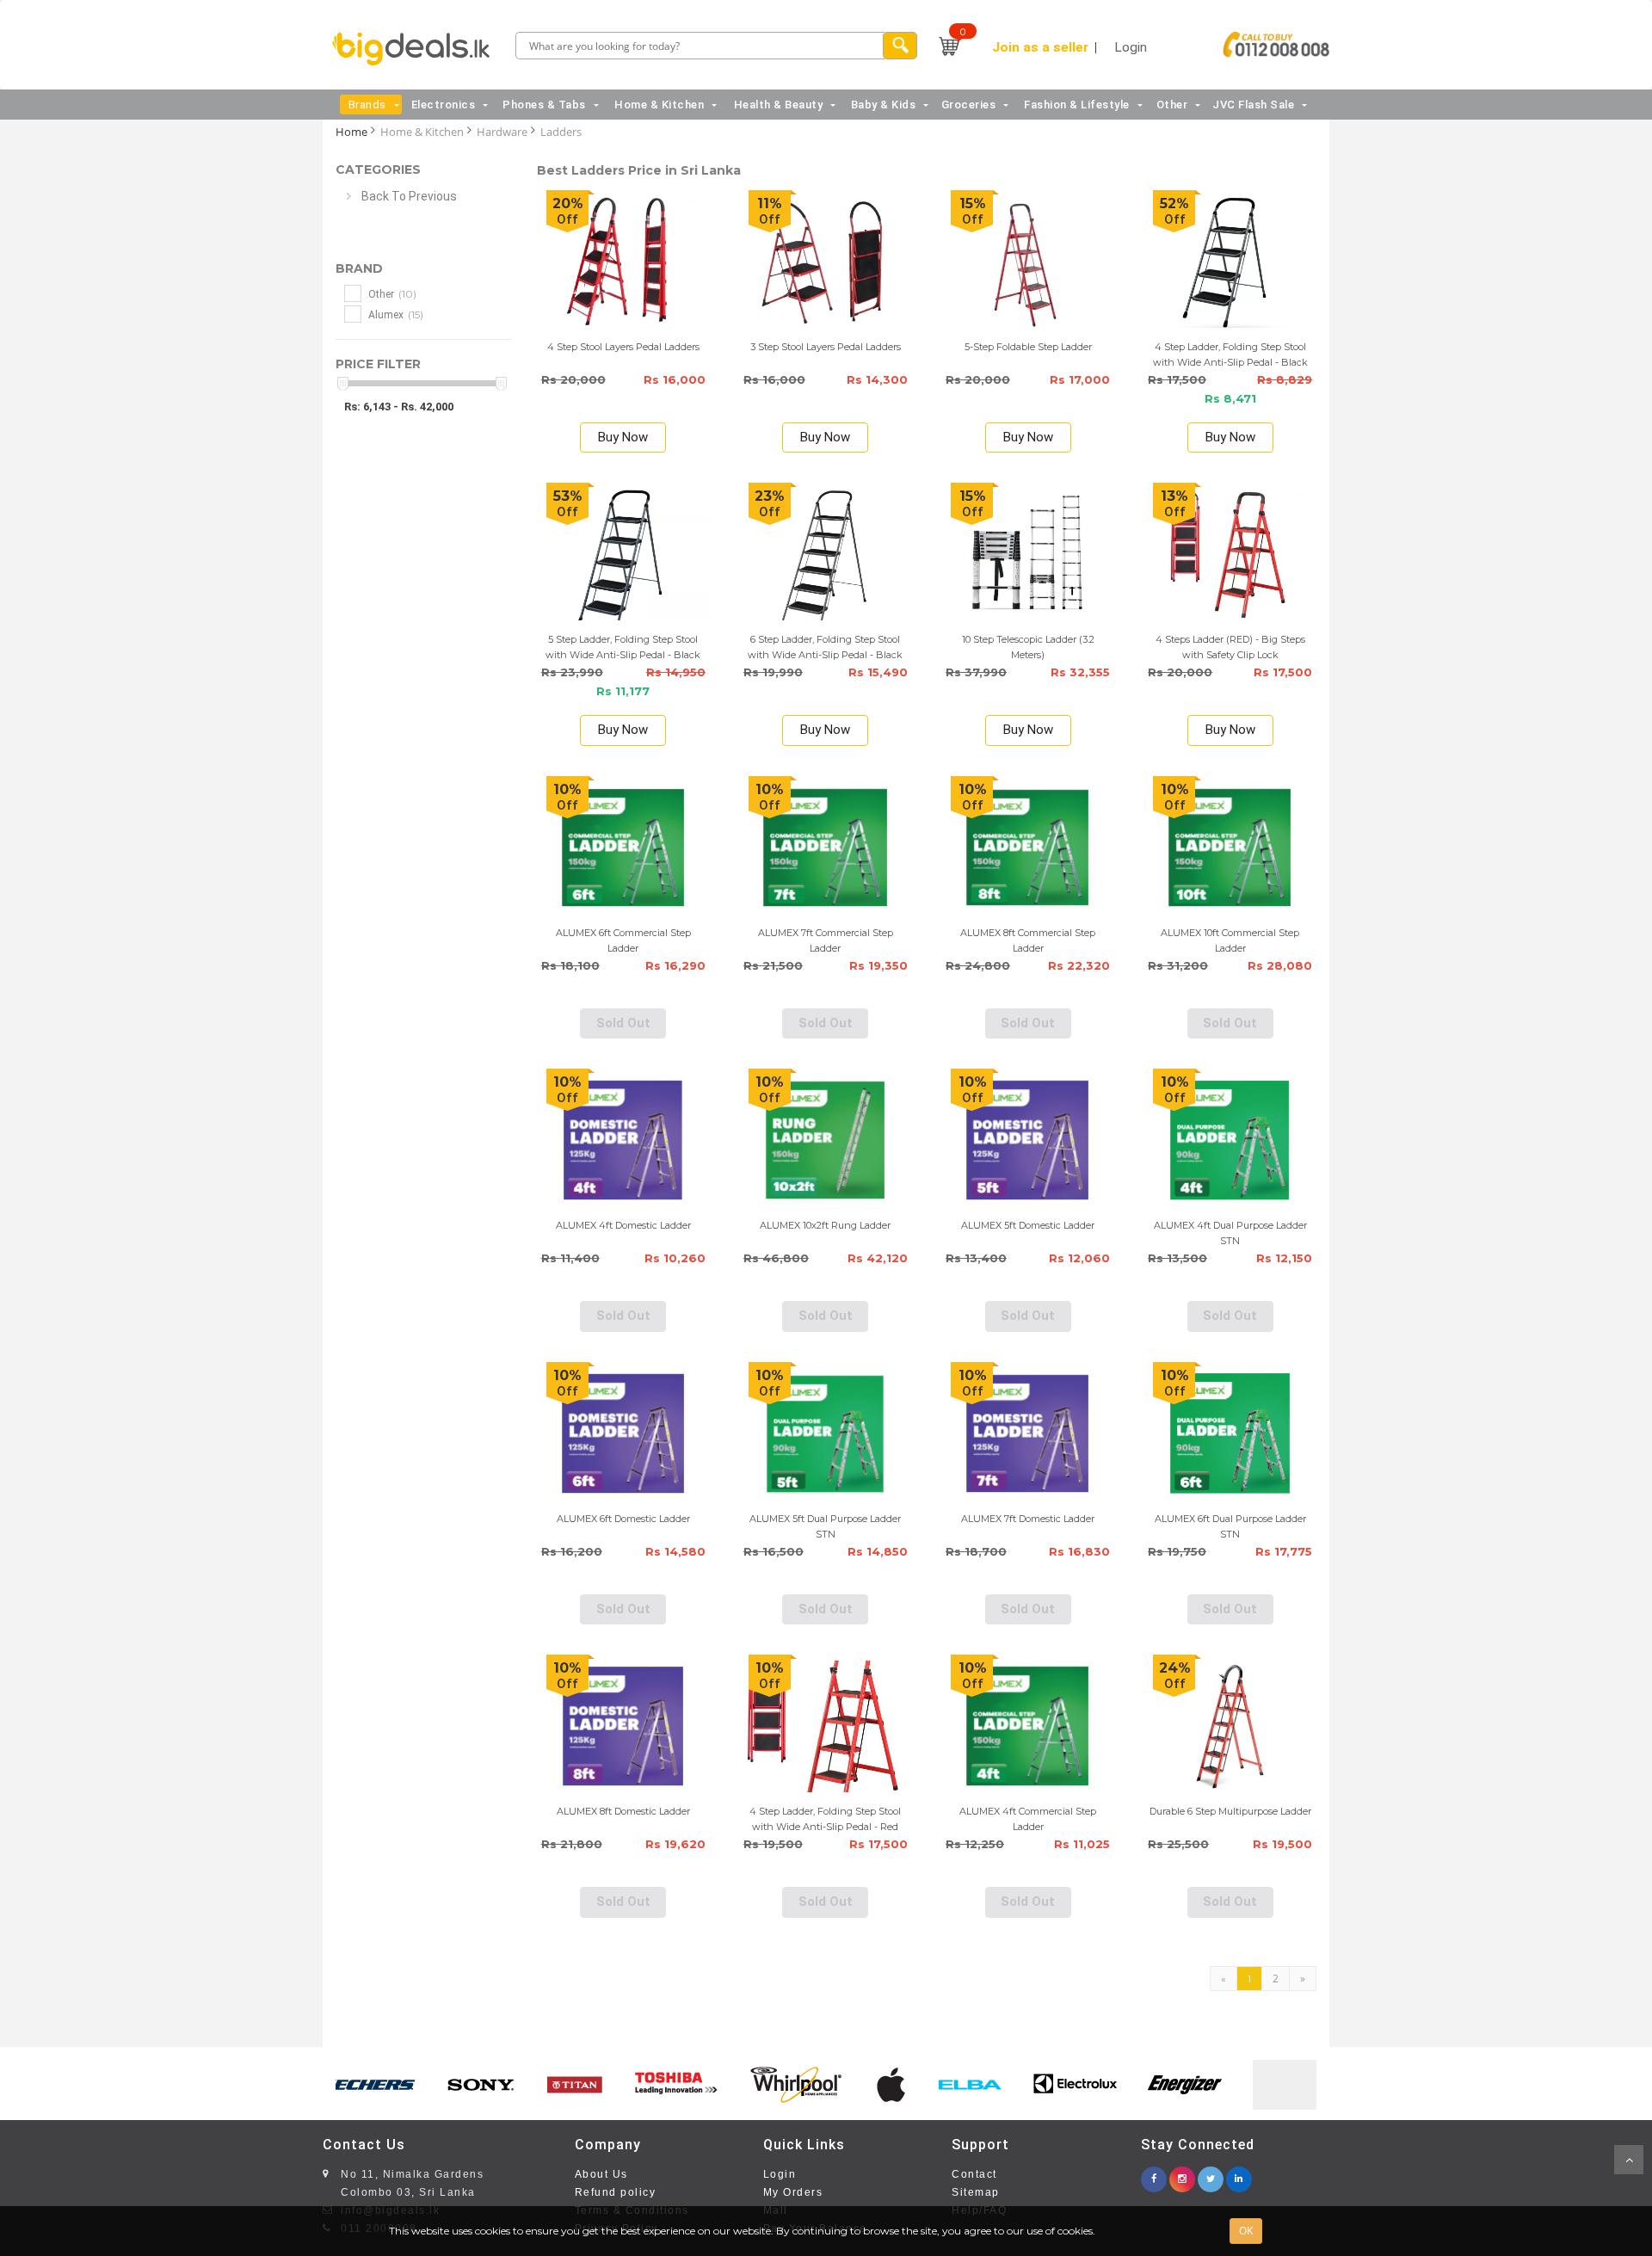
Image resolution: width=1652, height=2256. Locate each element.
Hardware (502, 132)
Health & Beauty (779, 105)
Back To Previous (409, 196)
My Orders (793, 2192)
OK (1246, 2231)
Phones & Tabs (544, 105)
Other (1172, 105)
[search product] (900, 46)
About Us (601, 2174)
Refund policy (616, 2192)
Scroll (1629, 2160)
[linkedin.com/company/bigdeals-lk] (1239, 2174)
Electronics (444, 105)
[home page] (416, 49)
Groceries (969, 105)
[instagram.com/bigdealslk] (1182, 2174)
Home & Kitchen (659, 105)
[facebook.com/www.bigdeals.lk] (1154, 2174)
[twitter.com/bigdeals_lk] (1211, 2174)
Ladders (561, 132)
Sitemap (976, 2192)
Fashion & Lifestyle (1077, 105)
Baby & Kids (884, 105)
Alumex (395, 314)
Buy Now (623, 437)
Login (780, 2174)
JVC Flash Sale (1253, 105)
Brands (367, 105)
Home (351, 132)
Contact (974, 2174)
